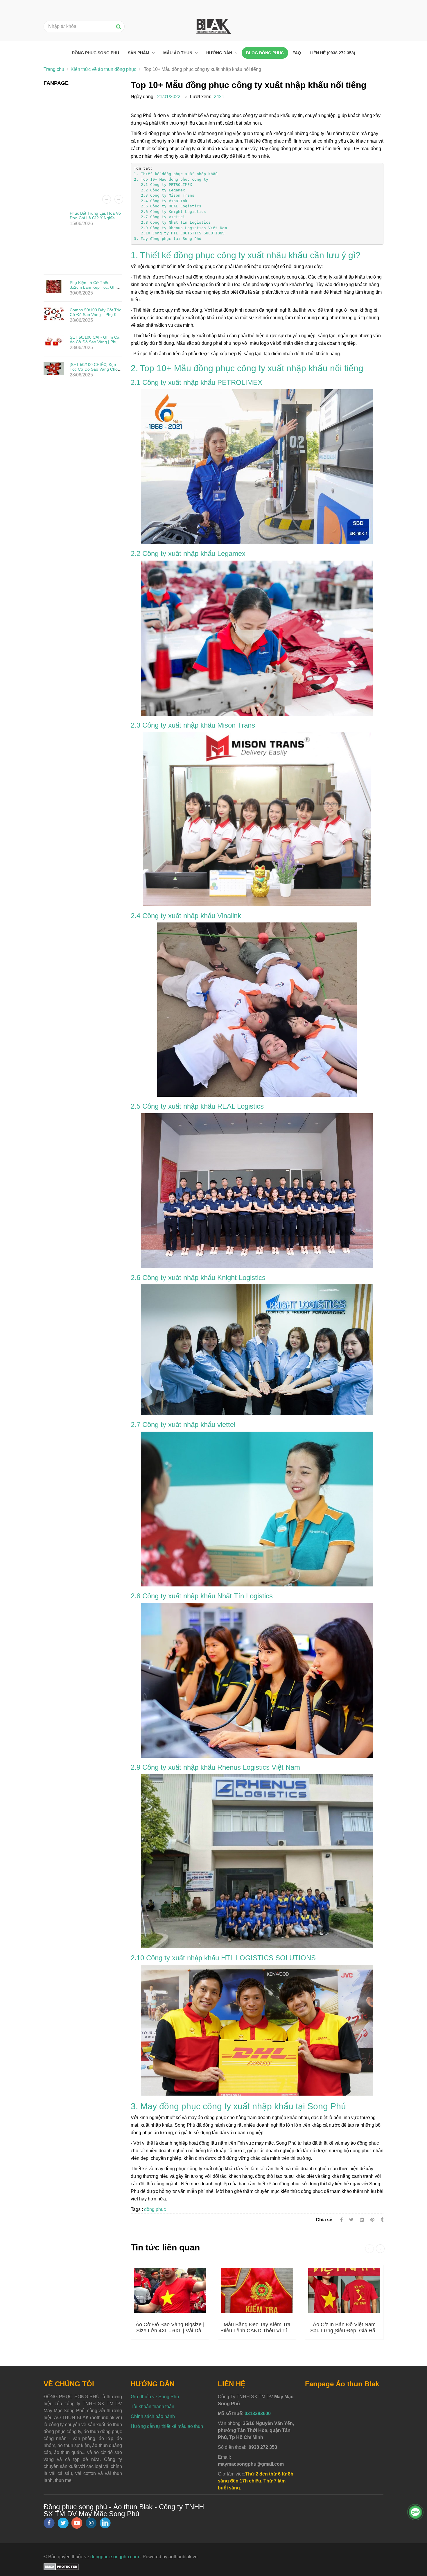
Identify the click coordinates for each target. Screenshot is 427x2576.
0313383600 (258, 2413)
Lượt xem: (201, 97)
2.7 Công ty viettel (159, 217)
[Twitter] (351, 2220)
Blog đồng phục (265, 53)
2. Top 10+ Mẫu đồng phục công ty (171, 179)
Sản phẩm (139, 53)
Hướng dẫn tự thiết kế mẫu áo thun (167, 2426)
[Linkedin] (362, 2220)
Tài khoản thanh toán (152, 2407)
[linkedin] (105, 2523)
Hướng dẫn (220, 53)
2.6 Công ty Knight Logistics (170, 212)
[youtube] (77, 2523)
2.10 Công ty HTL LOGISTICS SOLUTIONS (179, 233)
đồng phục (155, 2209)
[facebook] (49, 2523)
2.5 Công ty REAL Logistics (168, 206)
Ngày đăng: (143, 97)
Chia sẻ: (325, 2220)
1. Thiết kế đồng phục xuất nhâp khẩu (176, 174)
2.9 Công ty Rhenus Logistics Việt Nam (180, 228)
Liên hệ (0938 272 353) (332, 53)
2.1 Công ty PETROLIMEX (163, 185)
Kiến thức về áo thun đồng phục (103, 69)
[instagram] (91, 2523)
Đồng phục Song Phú (95, 53)
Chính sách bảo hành (153, 2416)
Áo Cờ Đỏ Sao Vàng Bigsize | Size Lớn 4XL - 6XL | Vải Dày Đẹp (170, 2331)
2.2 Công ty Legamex (159, 190)
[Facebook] (341, 2220)
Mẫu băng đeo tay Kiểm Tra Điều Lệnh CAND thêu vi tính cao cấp (257, 2331)
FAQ (297, 53)
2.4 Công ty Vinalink (162, 201)
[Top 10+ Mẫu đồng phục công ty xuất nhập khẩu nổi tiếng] (373, 2220)
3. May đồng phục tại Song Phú (168, 239)
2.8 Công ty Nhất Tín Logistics (172, 222)
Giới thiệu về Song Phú (155, 2397)
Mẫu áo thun (178, 53)
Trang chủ (54, 69)
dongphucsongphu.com (115, 2557)
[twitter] (63, 2523)
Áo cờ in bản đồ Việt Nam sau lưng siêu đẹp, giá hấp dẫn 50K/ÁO (344, 2331)
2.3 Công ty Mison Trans (164, 195)
